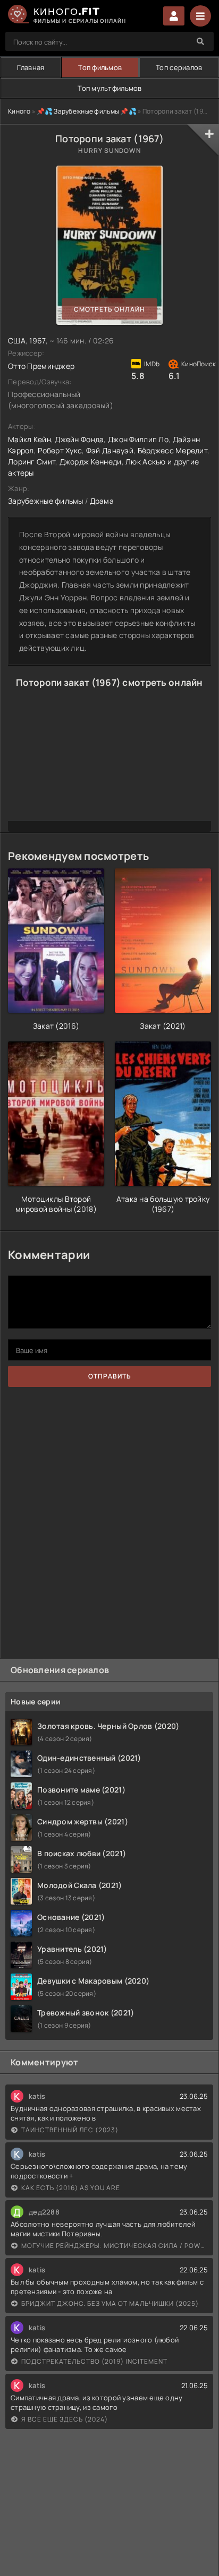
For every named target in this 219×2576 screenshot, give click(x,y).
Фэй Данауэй (110, 450)
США (17, 341)
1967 (37, 341)
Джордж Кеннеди (91, 462)
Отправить (110, 1376)
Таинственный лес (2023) (70, 2130)
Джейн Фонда (79, 439)
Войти (174, 16)
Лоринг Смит (32, 462)
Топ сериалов (179, 67)
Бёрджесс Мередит (172, 450)
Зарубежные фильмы (46, 501)
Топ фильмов (100, 67)
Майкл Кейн (30, 439)
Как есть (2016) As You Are (71, 2188)
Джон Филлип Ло (138, 439)
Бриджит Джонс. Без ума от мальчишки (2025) (110, 2303)
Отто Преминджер (41, 366)
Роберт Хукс (60, 450)
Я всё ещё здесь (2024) (65, 2419)
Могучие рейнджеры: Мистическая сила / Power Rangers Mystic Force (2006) (115, 2246)
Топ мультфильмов (109, 88)
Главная (31, 67)
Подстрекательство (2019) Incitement (94, 2361)
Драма (102, 501)
